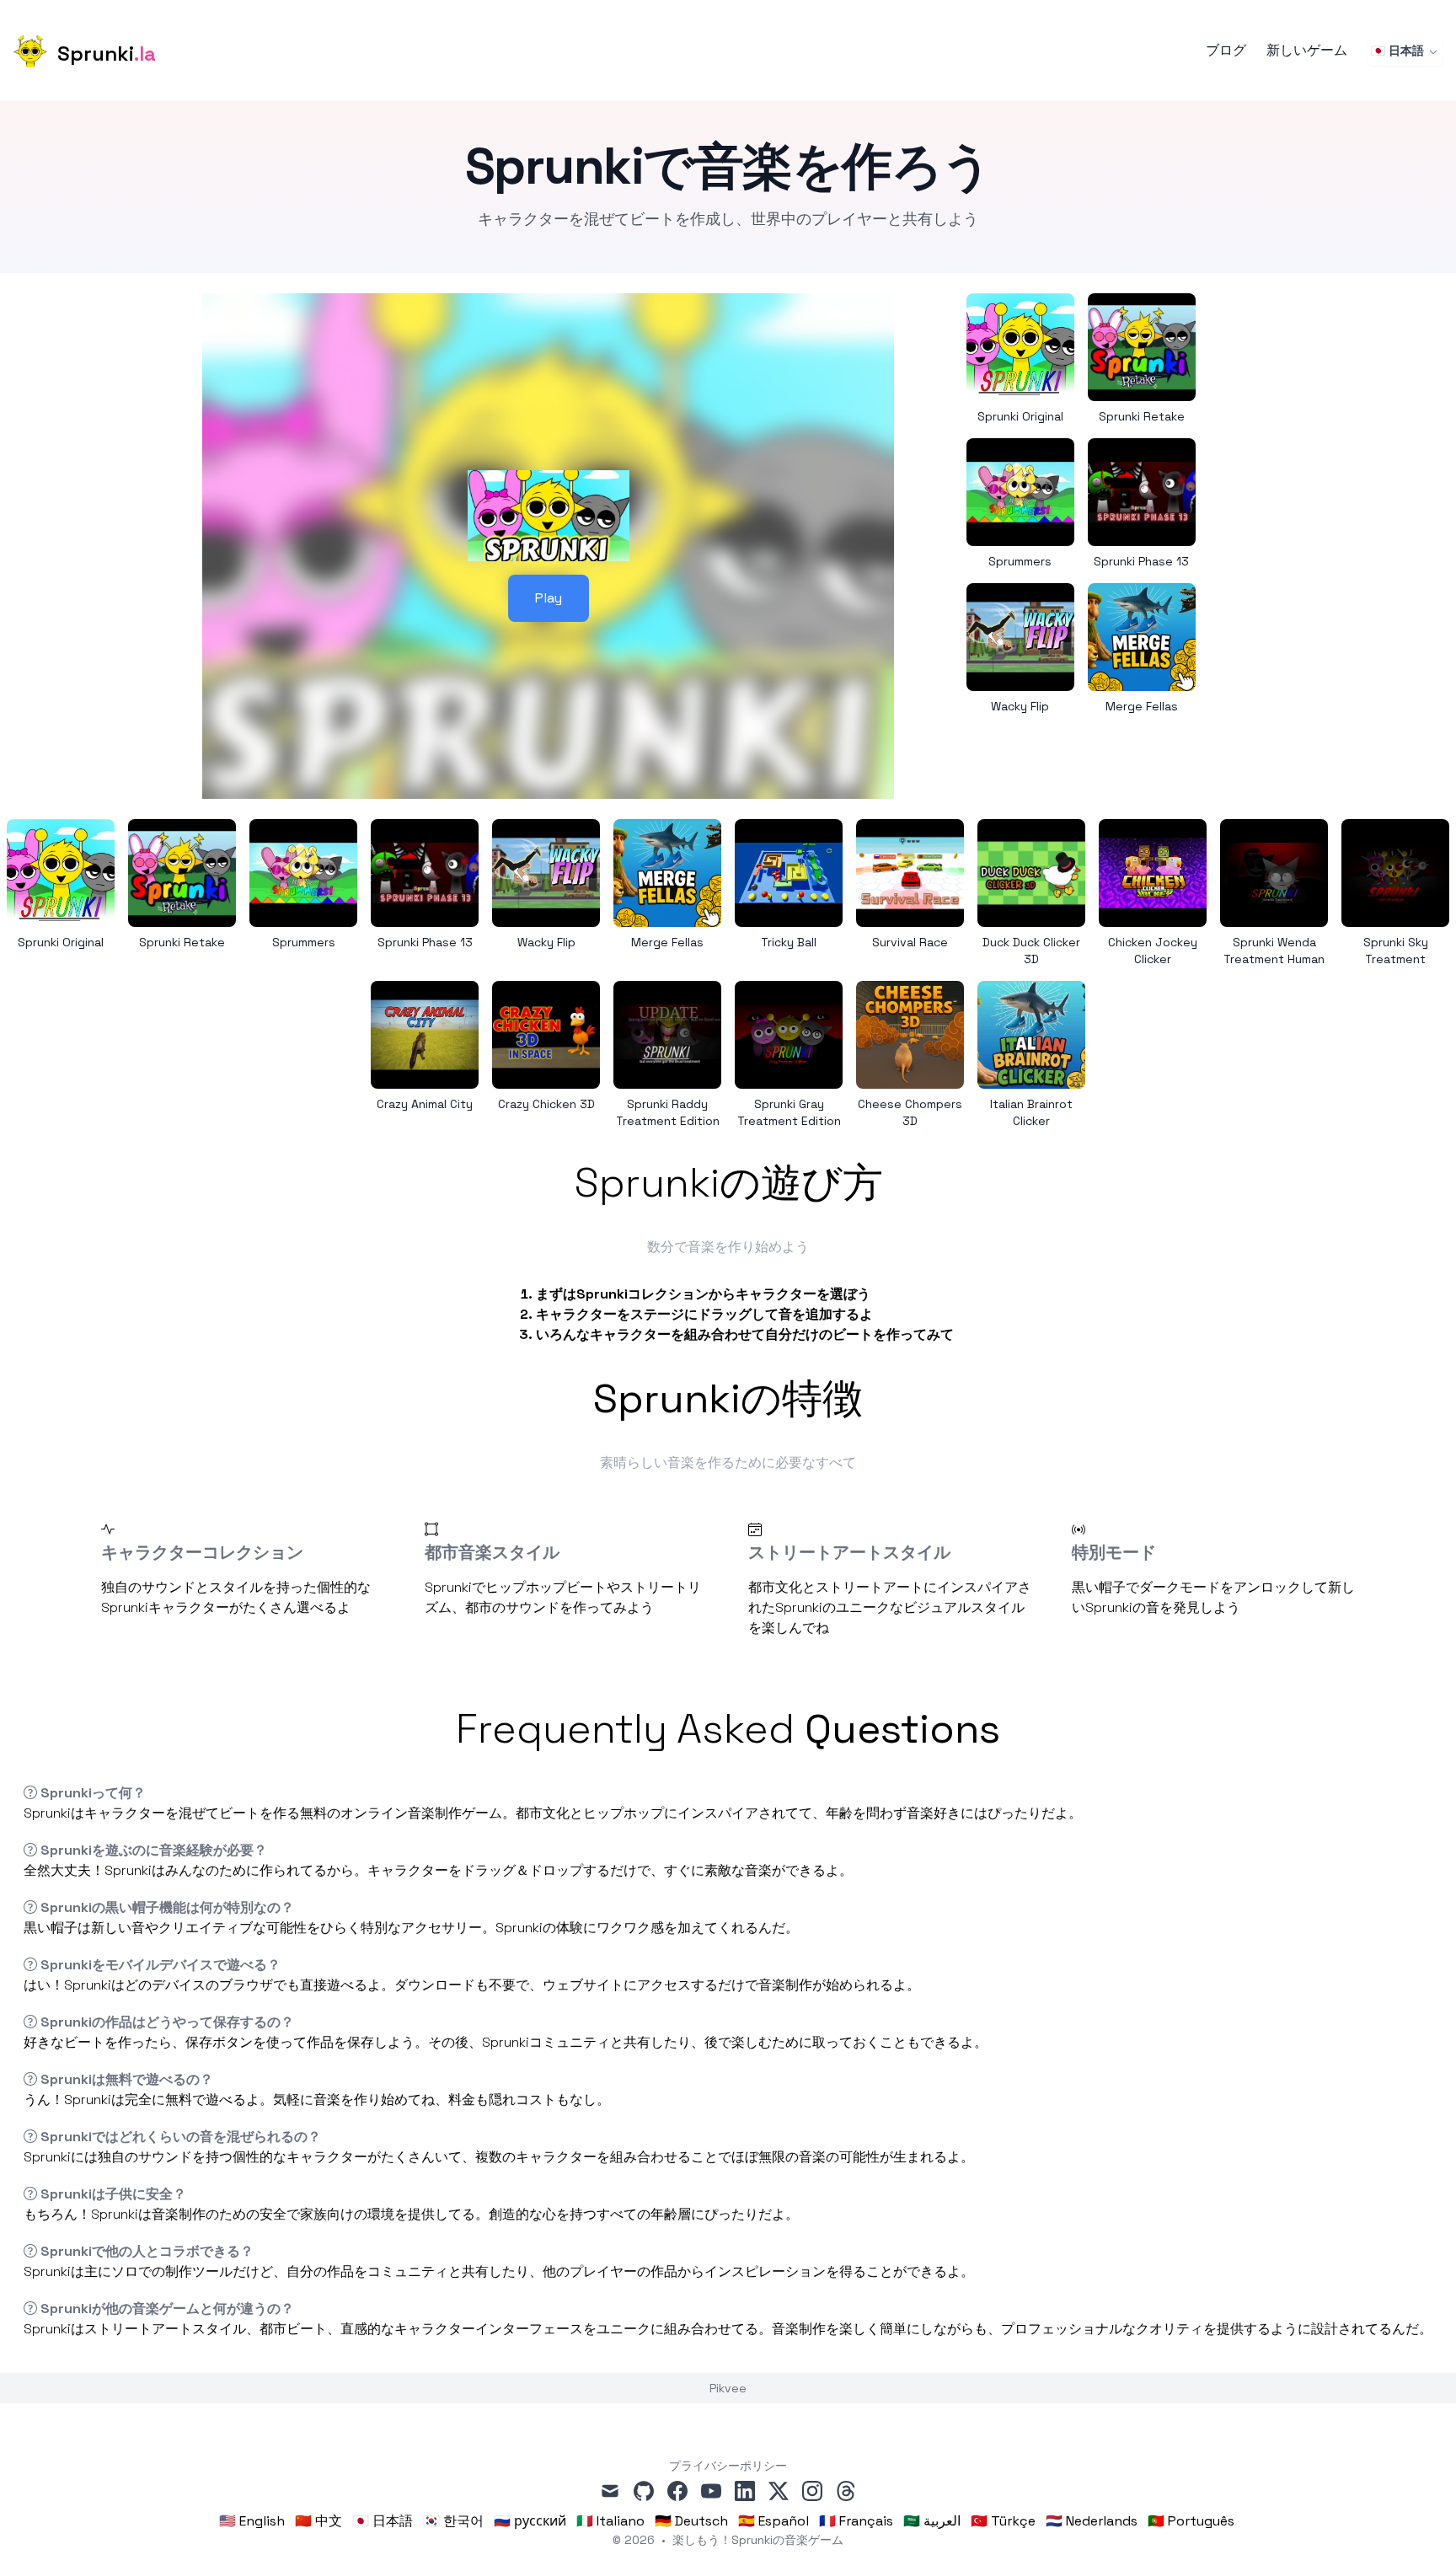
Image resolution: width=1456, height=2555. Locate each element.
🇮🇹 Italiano (610, 2521)
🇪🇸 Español (773, 2521)
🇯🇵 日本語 (1397, 51)
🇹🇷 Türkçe (1003, 2521)
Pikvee (728, 2388)
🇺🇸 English (252, 2521)
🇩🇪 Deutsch (691, 2521)
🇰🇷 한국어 (453, 2521)
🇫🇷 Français (856, 2521)
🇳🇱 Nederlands (1092, 2521)
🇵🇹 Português (1191, 2521)
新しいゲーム (1307, 51)
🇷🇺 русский (530, 2521)
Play (549, 598)
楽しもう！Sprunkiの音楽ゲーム (758, 2540)
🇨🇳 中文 (318, 2521)
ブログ (1226, 51)
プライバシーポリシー (728, 2466)
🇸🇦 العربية (932, 2521)
